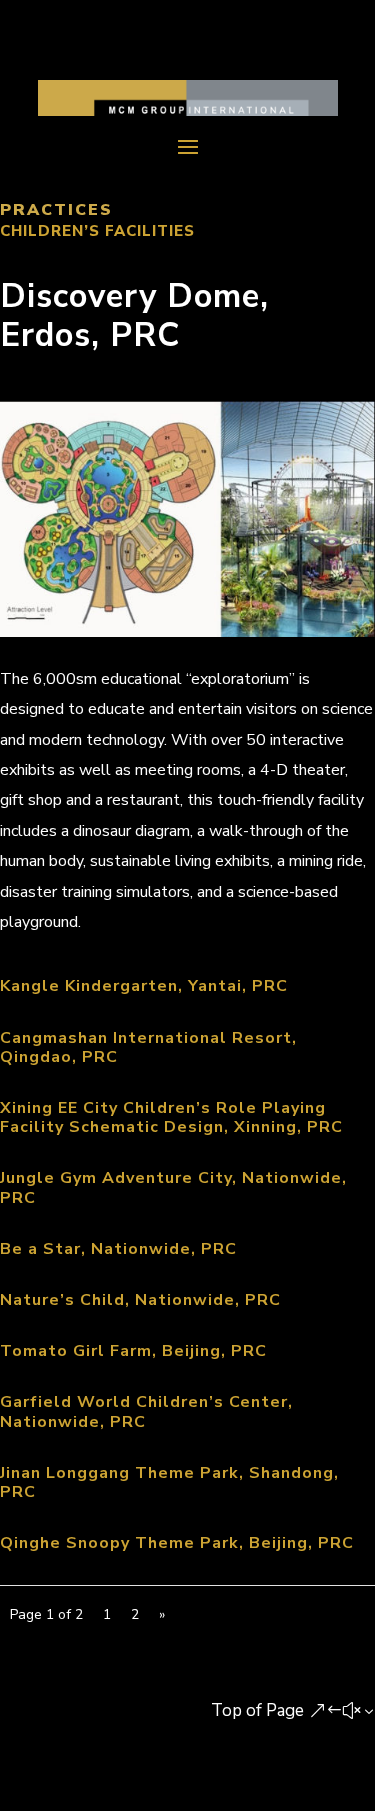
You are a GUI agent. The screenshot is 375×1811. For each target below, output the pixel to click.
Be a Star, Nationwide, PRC (118, 1249)
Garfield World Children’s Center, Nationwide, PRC (146, 1411)
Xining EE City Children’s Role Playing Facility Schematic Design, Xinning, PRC (171, 1117)
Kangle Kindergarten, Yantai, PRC (144, 986)
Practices (56, 210)
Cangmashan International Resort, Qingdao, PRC (148, 1047)
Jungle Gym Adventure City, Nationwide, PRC (173, 1187)
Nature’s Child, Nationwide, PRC (140, 1300)
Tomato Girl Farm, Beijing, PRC (133, 1351)
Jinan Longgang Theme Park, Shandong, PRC (169, 1482)
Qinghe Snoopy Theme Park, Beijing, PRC (177, 1543)
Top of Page (257, 1710)
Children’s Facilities (97, 231)
